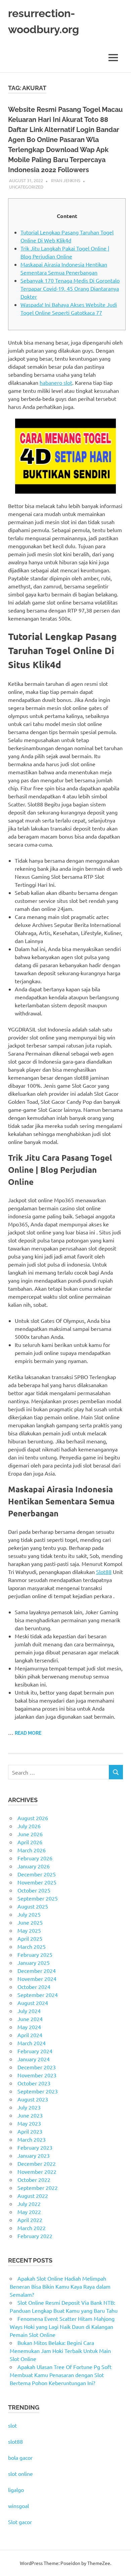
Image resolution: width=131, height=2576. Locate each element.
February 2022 (35, 2236)
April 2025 (30, 1938)
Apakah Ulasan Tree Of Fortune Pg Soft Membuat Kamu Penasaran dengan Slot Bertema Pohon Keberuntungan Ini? (61, 2375)
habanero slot (56, 382)
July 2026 (29, 1826)
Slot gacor (20, 2522)
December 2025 (37, 1874)
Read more (28, 1733)
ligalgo (16, 2490)
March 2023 (32, 2139)
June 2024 (30, 2019)
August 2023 (33, 2099)
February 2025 (35, 1954)
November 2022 (37, 2171)
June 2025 (30, 1922)
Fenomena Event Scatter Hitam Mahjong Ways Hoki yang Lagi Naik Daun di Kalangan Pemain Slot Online (62, 2327)
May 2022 (29, 2212)
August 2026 (33, 1818)
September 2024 (38, 1995)
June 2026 (30, 1834)
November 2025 (37, 1882)
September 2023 (38, 2091)
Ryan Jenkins (66, 180)
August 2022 (33, 2196)
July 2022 (29, 2204)
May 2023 (29, 2123)
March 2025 (32, 1946)
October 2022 (34, 2179)
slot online (20, 2474)
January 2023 (34, 2155)
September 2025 (38, 1898)
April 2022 (30, 2220)
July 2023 (29, 2107)
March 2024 (32, 2043)
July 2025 (29, 1914)
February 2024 (35, 2051)
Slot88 (104, 1572)
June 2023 (30, 2115)
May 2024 (29, 2027)
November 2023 (37, 2075)
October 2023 (34, 2083)
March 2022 (32, 2228)
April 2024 (30, 2035)
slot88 (15, 2441)
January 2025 (34, 1962)
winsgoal (18, 2506)
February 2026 (35, 1858)
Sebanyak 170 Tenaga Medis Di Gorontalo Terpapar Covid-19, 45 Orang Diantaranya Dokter (70, 288)
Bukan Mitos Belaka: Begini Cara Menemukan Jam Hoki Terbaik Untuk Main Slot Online (60, 2351)
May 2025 (29, 1930)
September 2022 (38, 2188)
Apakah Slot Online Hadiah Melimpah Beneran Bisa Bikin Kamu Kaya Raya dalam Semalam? (60, 2286)
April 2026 (30, 1842)
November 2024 (37, 1979)
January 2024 (34, 2059)
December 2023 (37, 2067)
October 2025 (34, 1890)
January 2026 (34, 1866)
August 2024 (33, 2003)
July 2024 (29, 2011)
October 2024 (34, 1987)
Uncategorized (26, 187)
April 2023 (30, 2131)
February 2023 (35, 2147)
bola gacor (20, 2457)
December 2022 (37, 2163)
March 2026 (32, 1850)
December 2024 (37, 1971)
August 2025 (33, 1906)
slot (12, 2425)
